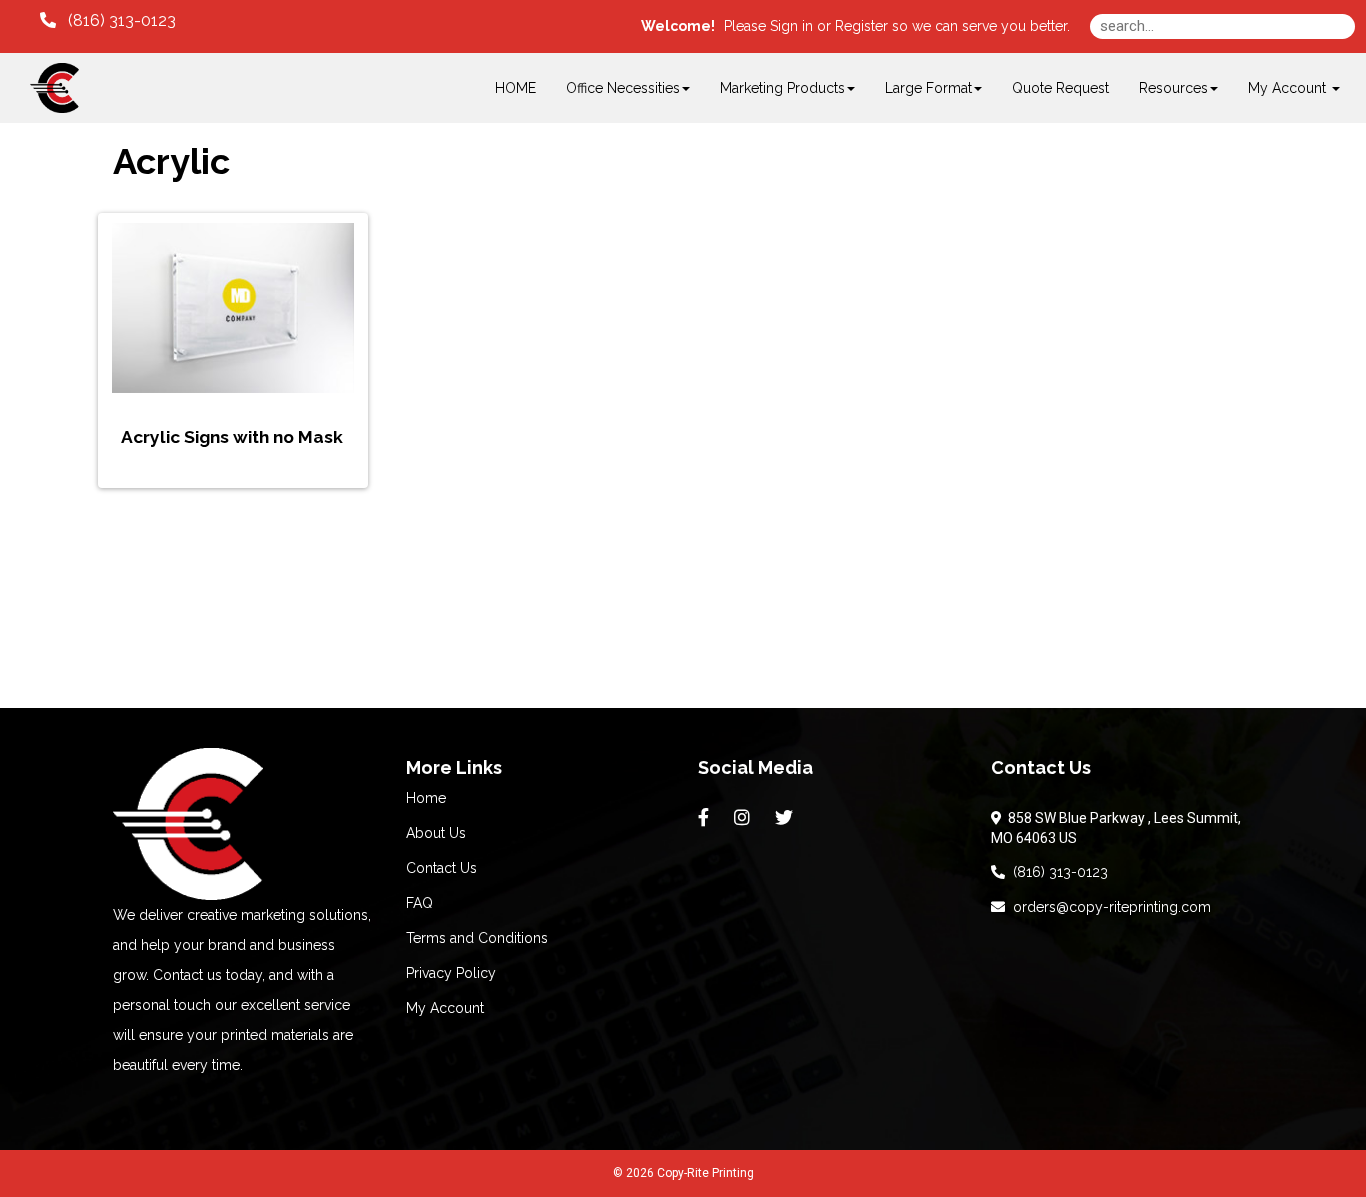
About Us (436, 833)
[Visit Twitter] (786, 818)
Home (426, 798)
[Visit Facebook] (706, 818)
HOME (515, 88)
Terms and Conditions (477, 938)
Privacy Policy (451, 973)
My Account (445, 1008)
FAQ (419, 903)
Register (861, 26)
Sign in (791, 26)
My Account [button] (1289, 88)
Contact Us (441, 868)
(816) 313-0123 (1056, 872)
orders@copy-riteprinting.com (1108, 907)
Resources (1173, 88)
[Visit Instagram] (744, 818)
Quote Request (1060, 88)
